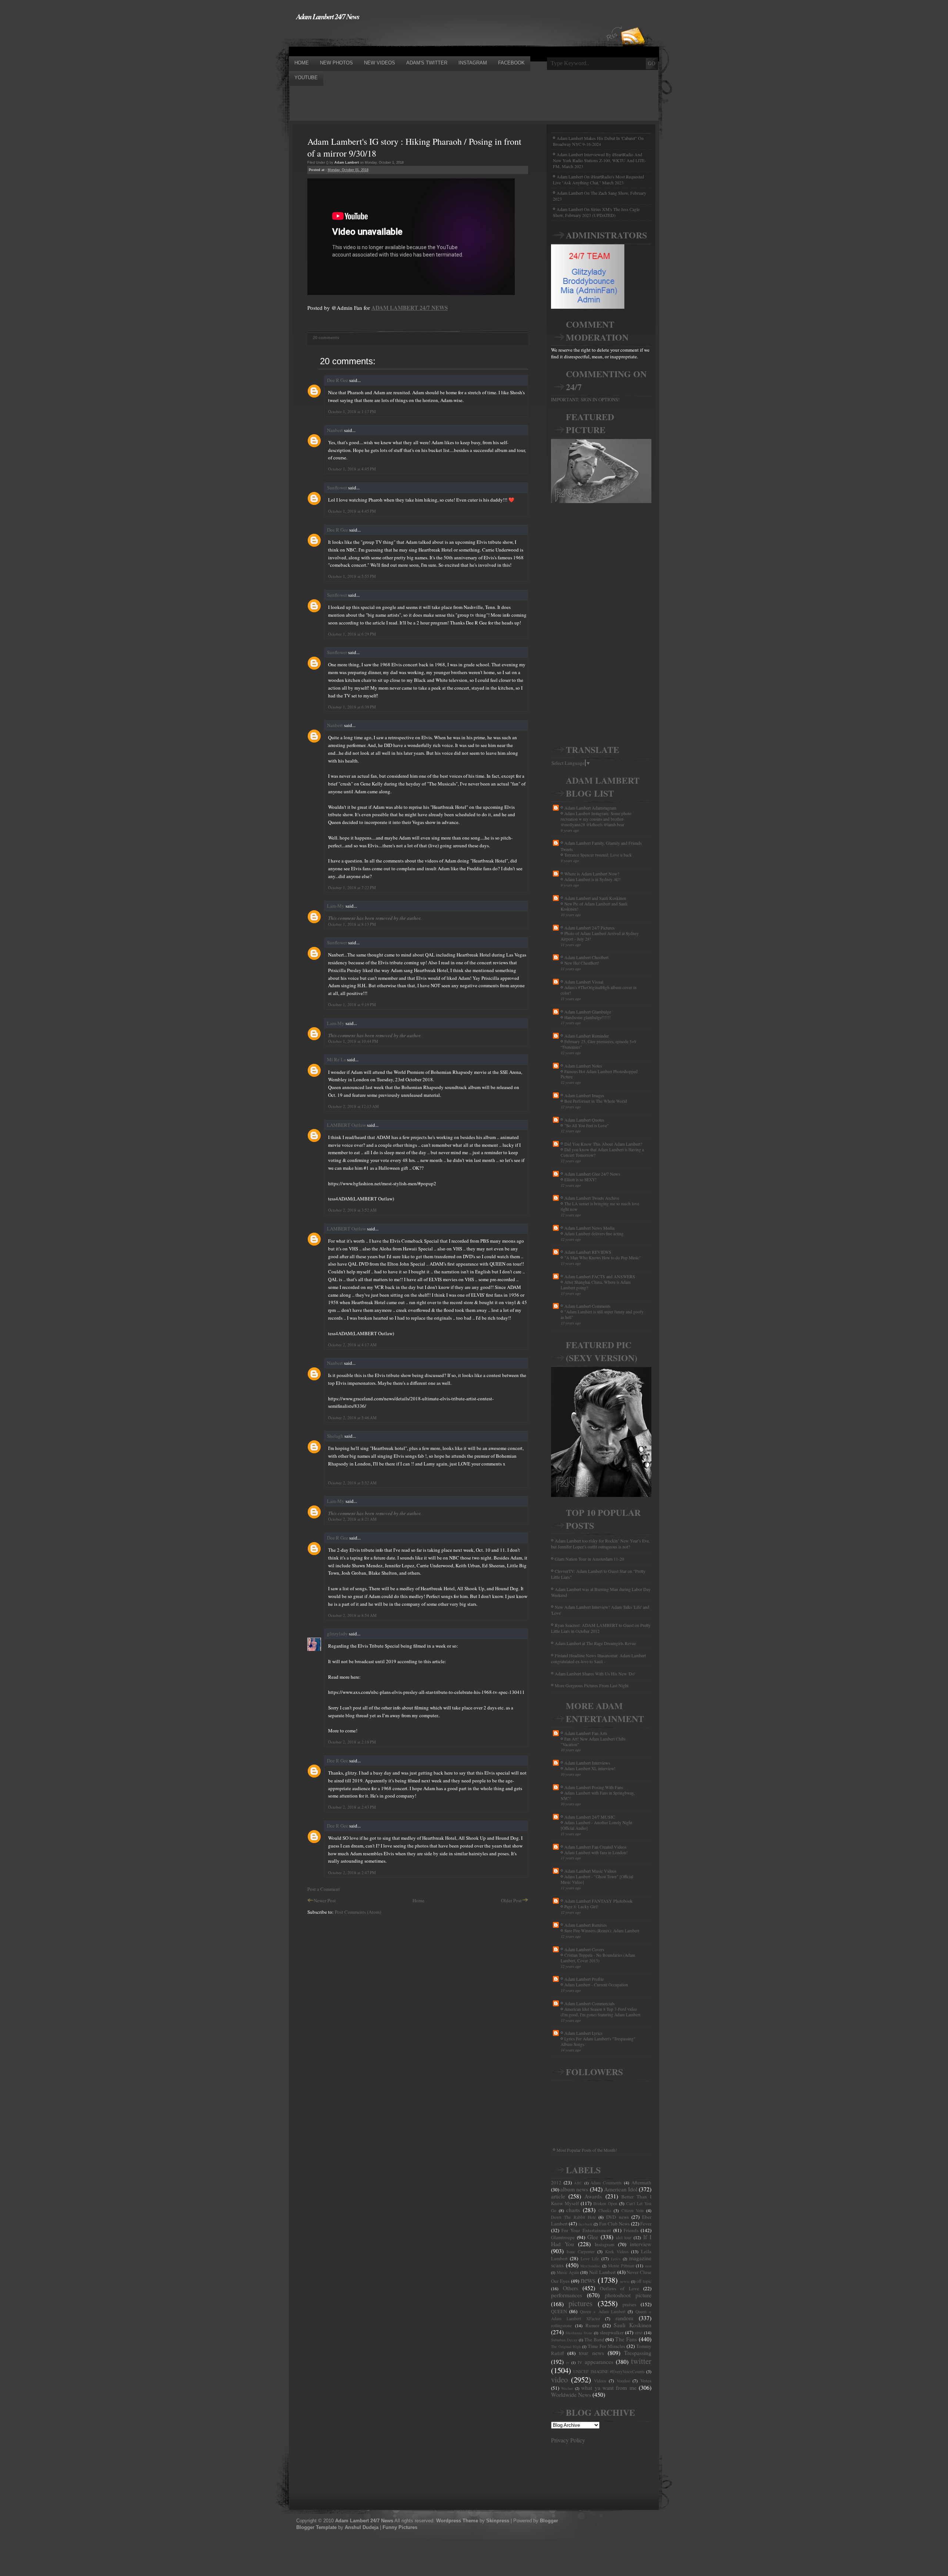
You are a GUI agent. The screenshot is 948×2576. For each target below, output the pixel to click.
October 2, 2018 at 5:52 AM (352, 1483)
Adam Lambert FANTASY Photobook (598, 1901)
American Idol (621, 2189)
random (624, 2318)
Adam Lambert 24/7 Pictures (590, 928)
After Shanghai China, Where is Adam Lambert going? (596, 1285)
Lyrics (616, 2259)
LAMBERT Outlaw (346, 1125)
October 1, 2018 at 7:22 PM (352, 887)
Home (418, 1900)
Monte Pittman (621, 2266)
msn (648, 2266)
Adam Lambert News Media (589, 1228)
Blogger (549, 2521)
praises (629, 2304)
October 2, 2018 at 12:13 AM (353, 1106)
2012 (556, 2183)
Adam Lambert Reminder (587, 1036)
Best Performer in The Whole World (596, 1101)
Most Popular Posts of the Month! (587, 2150)
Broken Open (605, 2203)
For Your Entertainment (586, 2230)
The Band (594, 2339)
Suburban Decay (564, 2340)
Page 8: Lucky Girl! (581, 1907)
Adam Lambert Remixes (586, 1925)
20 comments (326, 338)
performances (567, 2295)
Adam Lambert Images (584, 1095)
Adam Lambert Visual (584, 982)
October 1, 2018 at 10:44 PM (353, 1041)
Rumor (592, 2325)
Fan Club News (615, 2224)
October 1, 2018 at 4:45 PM (352, 469)
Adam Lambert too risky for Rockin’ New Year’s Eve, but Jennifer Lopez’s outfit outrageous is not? (600, 1544)
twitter (641, 2361)
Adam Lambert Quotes (584, 1120)
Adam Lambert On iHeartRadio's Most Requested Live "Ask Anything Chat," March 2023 (598, 180)
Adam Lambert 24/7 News (328, 16)
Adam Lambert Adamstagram (590, 808)
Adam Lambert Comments (588, 1306)
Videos (600, 2381)
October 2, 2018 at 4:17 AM (352, 1345)
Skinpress (498, 2521)
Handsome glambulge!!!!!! (588, 1017)
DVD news (617, 2217)
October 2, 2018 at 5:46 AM (352, 1418)
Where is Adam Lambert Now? (592, 874)
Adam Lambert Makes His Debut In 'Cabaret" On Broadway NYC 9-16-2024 (598, 141)
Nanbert (335, 430)
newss (625, 2281)
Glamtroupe (563, 2237)
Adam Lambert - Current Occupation (596, 1985)
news (588, 2280)
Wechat (567, 2388)
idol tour (624, 2237)
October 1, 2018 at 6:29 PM (352, 634)
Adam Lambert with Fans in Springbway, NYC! (598, 1796)
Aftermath (641, 2183)
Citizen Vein (633, 2210)
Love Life (590, 2259)
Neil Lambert (602, 2272)
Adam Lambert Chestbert (586, 957)
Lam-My (336, 906)
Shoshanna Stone (579, 2333)
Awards (593, 2196)
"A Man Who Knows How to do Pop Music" (603, 1258)
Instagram (605, 2244)
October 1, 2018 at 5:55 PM (352, 576)
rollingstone (561, 2326)
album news (574, 2189)
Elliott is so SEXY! (580, 1180)
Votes (646, 2381)
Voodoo (623, 2381)
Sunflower (337, 488)
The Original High (566, 2346)
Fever (646, 2224)
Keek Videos (617, 2252)
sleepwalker (612, 2332)
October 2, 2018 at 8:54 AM (352, 1615)
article (558, 2196)
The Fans (626, 2339)
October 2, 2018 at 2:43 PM (352, 1807)
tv (568, 2362)
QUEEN (559, 2311)
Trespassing (638, 2353)
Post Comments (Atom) (358, 1912)
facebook (585, 2224)
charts (573, 2210)
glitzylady (337, 1634)
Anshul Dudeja (362, 2527)
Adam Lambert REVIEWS (588, 1252)
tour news (591, 2353)
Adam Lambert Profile (584, 1979)
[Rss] (633, 23)
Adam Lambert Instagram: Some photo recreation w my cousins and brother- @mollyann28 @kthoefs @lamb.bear (596, 819)
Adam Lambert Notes (583, 1066)
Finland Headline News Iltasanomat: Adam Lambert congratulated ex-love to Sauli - (598, 1658)
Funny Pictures (400, 2527)
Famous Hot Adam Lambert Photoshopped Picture (599, 1074)
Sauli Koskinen (632, 2325)
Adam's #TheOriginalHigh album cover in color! (599, 990)
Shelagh (335, 1436)
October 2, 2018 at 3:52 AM (352, 1210)
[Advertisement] (424, 38)
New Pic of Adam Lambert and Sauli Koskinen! (594, 907)
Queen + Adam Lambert (603, 2312)
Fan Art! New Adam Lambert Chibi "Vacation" (593, 1742)
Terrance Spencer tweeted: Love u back (598, 855)
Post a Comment (324, 1889)
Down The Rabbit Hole (573, 2217)
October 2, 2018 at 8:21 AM (352, 1519)
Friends (631, 2230)
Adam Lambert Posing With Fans (594, 1787)
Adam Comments (606, 2183)
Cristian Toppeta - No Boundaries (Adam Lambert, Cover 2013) (598, 1958)
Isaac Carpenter (581, 2252)
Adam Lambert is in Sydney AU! (592, 879)
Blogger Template (316, 2527)
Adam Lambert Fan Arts (586, 1733)
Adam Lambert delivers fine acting (594, 1234)
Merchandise (590, 2266)
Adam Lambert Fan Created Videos (595, 1847)
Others (570, 2288)
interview (641, 2244)
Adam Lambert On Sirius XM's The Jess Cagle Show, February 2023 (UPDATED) (596, 212)
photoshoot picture (628, 2295)
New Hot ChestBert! (582, 963)
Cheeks (605, 2210)
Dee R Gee (338, 380)
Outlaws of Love (620, 2288)
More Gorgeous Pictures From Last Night (592, 1685)
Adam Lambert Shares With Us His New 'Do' (595, 1674)
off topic (644, 2281)
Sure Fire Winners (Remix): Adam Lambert (602, 1931)
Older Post (511, 1900)
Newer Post (325, 1900)
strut (639, 2333)
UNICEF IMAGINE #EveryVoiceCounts (609, 2371)
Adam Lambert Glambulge (588, 1012)
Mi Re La (336, 1059)
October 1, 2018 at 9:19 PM (352, 1004)
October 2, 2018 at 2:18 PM (352, 1742)
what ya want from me (609, 2388)
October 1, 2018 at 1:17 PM (352, 411)
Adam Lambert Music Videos (590, 1871)
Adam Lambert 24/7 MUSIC (590, 1817)
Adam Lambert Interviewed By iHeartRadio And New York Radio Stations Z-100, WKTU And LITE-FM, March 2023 (600, 160)
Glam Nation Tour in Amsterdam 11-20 (589, 1559)
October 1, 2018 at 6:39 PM (352, 707)
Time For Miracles (606, 2346)
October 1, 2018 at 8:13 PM (352, 924)
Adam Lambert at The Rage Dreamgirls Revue (595, 1643)
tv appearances (595, 2362)
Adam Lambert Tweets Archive (592, 1198)
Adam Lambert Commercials (590, 2003)
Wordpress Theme (457, 2521)
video (559, 2379)
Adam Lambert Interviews (587, 1763)
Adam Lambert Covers (584, 1949)
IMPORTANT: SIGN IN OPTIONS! (585, 399)
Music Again (568, 2272)
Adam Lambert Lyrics (583, 2033)
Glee (593, 2237)
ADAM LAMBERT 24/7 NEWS (410, 308)
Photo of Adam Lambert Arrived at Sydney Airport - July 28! (600, 936)
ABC (578, 2183)
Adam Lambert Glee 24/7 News (592, 1174)
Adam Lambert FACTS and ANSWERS (600, 1276)
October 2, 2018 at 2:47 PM (352, 1872)
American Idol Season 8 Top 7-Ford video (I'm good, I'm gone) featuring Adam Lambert (600, 2012)
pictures (580, 2303)
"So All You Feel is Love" (587, 1125)
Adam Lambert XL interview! (590, 1768)
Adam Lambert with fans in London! (596, 1853)
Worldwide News (571, 2395)
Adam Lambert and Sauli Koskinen (595, 898)
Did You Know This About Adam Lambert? (603, 1144)
